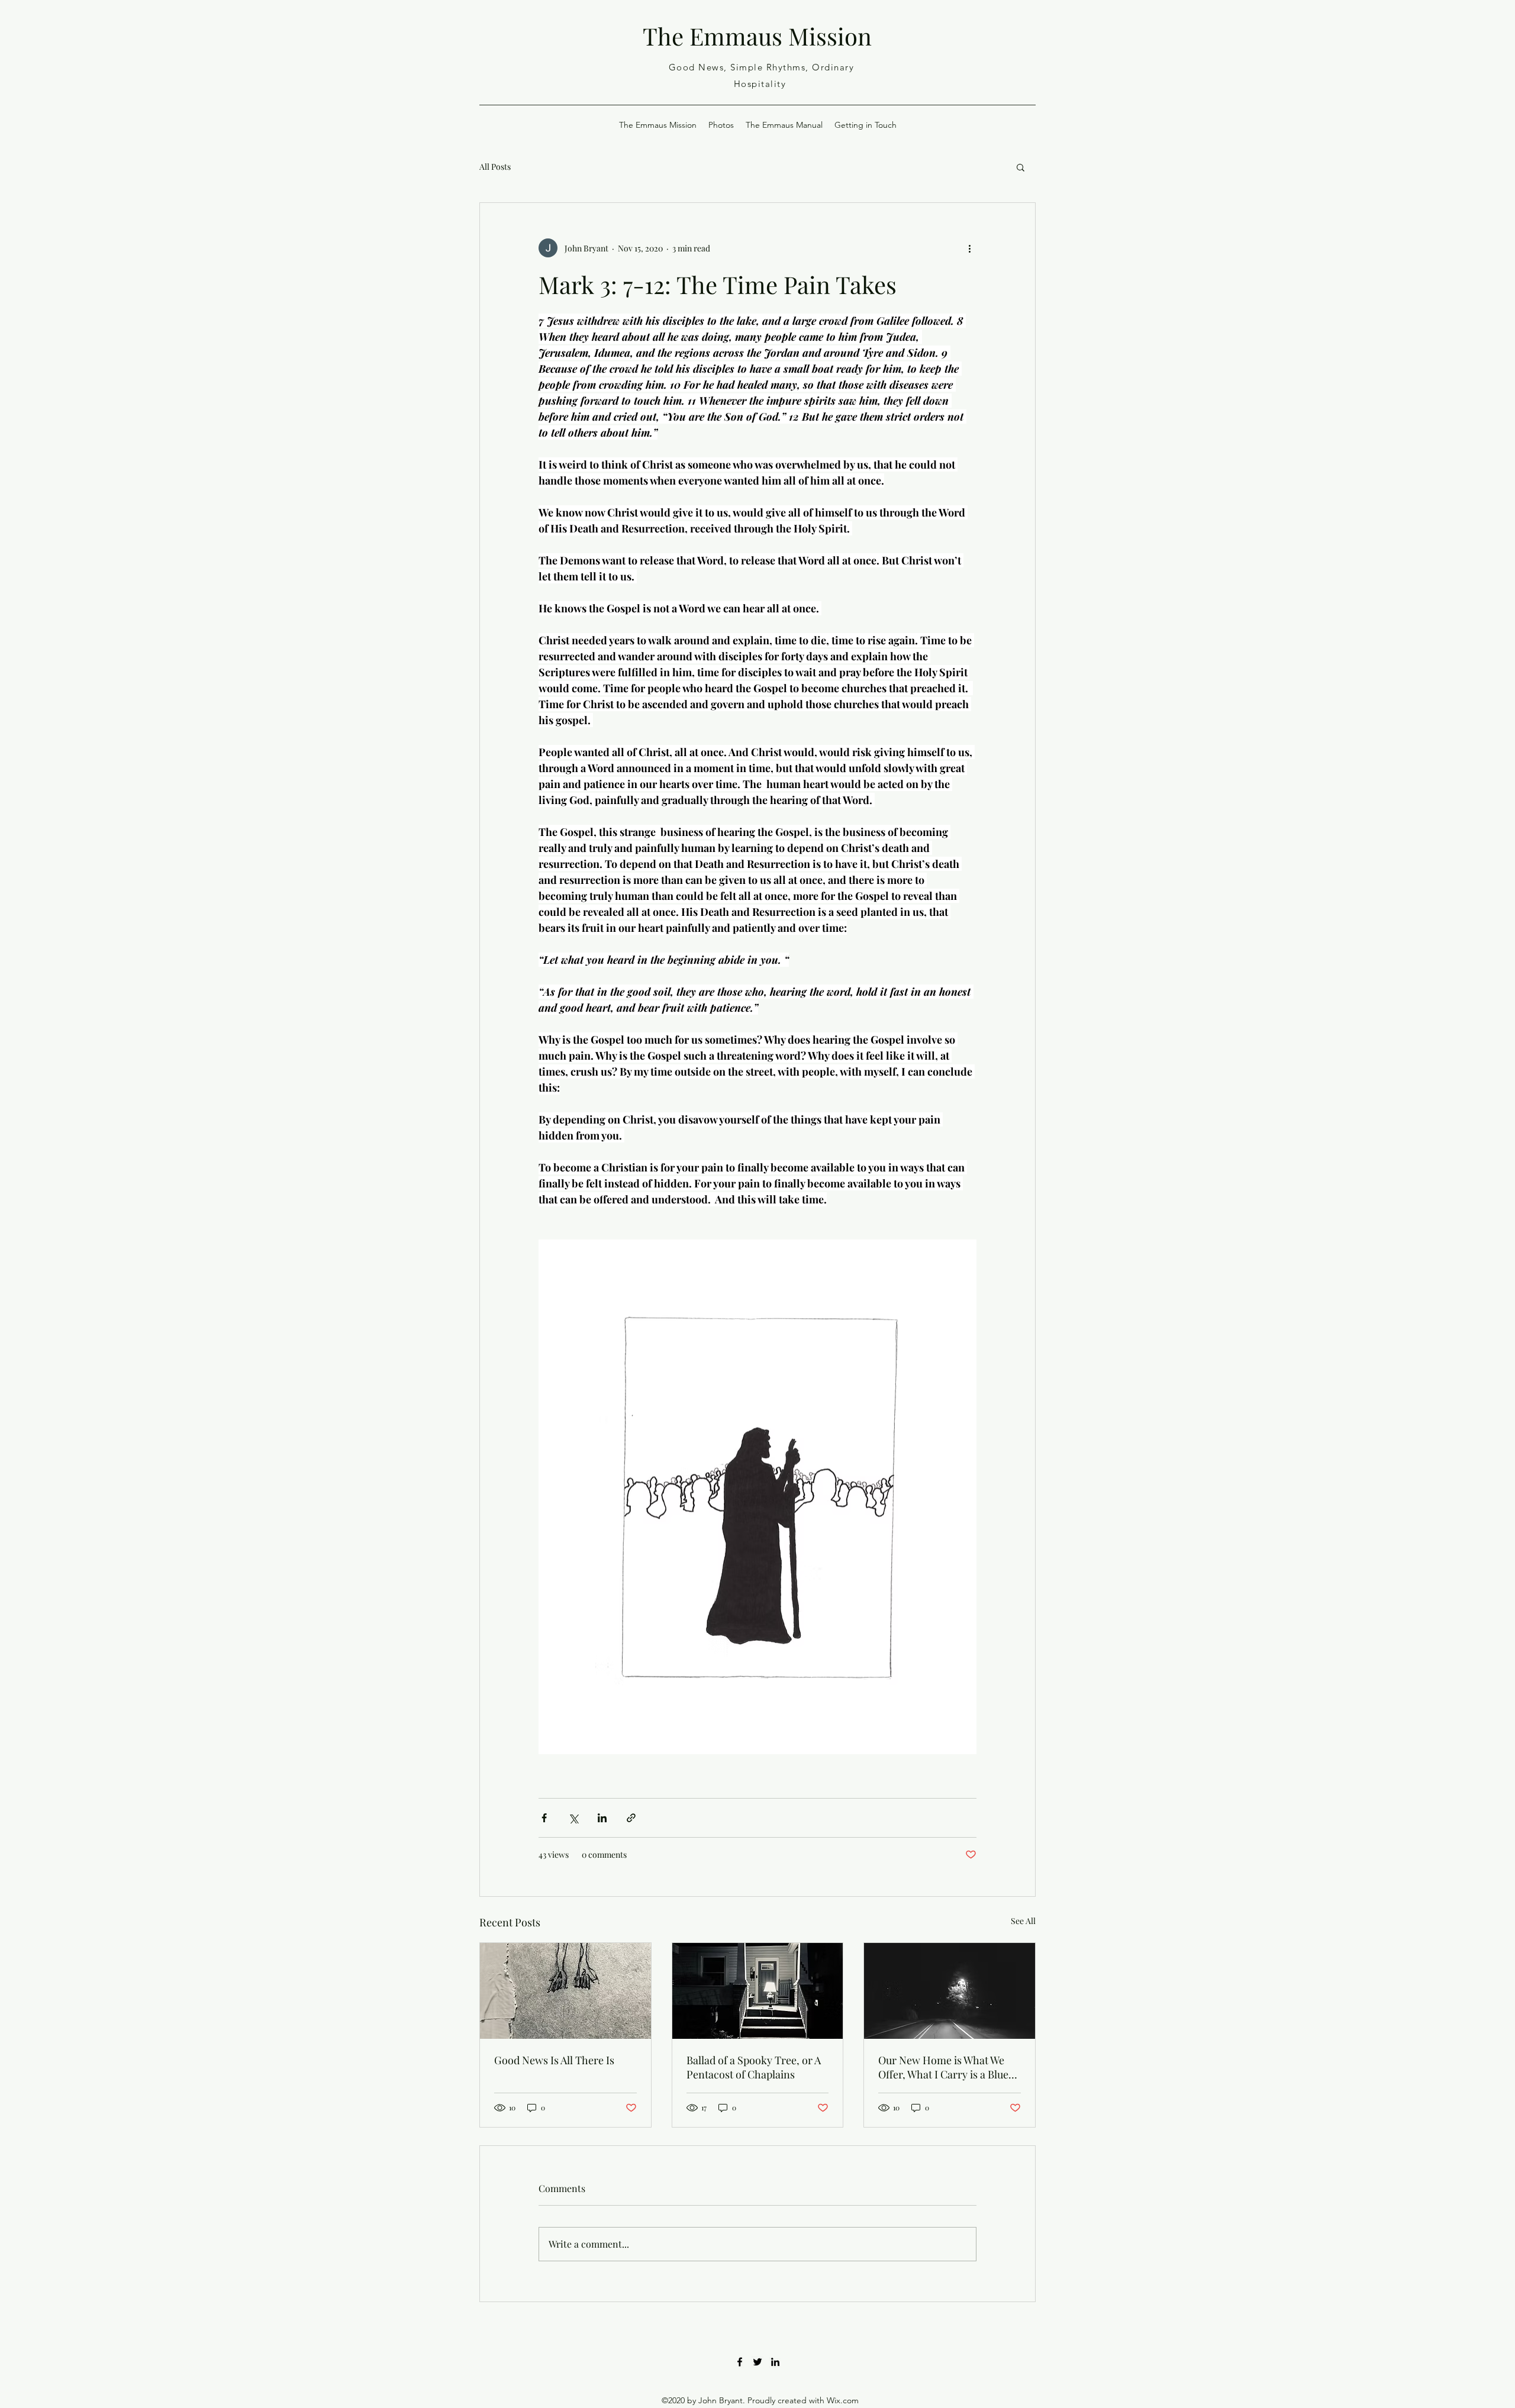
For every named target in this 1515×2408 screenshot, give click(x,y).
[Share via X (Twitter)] (573, 1818)
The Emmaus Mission (757, 36)
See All (1023, 1921)
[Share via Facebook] (544, 1818)
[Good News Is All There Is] (565, 1991)
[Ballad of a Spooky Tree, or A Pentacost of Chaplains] (758, 1991)
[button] (1021, 167)
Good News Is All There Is (554, 2060)
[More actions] (969, 248)
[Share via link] (631, 1818)
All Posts (495, 167)
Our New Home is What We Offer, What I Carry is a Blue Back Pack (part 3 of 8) (943, 2067)
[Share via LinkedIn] (602, 1818)
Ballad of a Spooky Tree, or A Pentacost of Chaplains (754, 2067)
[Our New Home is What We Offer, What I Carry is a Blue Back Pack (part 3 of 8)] (950, 1991)
